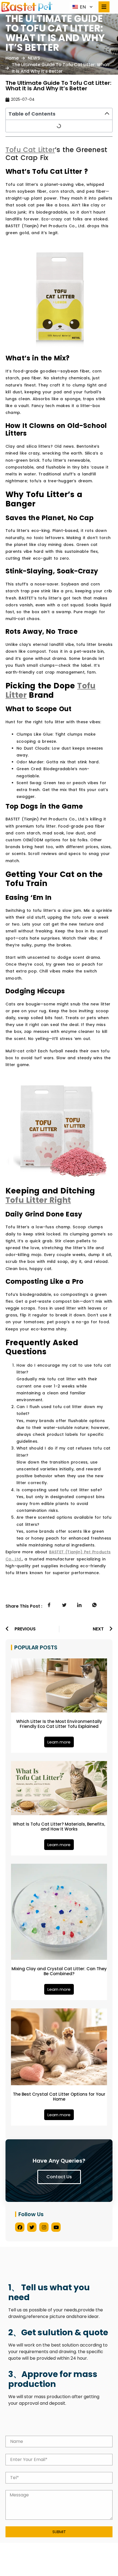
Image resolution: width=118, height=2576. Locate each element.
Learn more (59, 1742)
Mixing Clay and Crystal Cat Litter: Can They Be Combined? (59, 1971)
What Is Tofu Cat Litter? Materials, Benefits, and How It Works (59, 1827)
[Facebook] (20, 2227)
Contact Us (59, 2177)
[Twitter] (32, 2227)
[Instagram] (44, 2227)
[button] (107, 114)
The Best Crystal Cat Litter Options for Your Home (59, 2097)
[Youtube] (56, 2227)
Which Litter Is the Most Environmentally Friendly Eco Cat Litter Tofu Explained (59, 1724)
